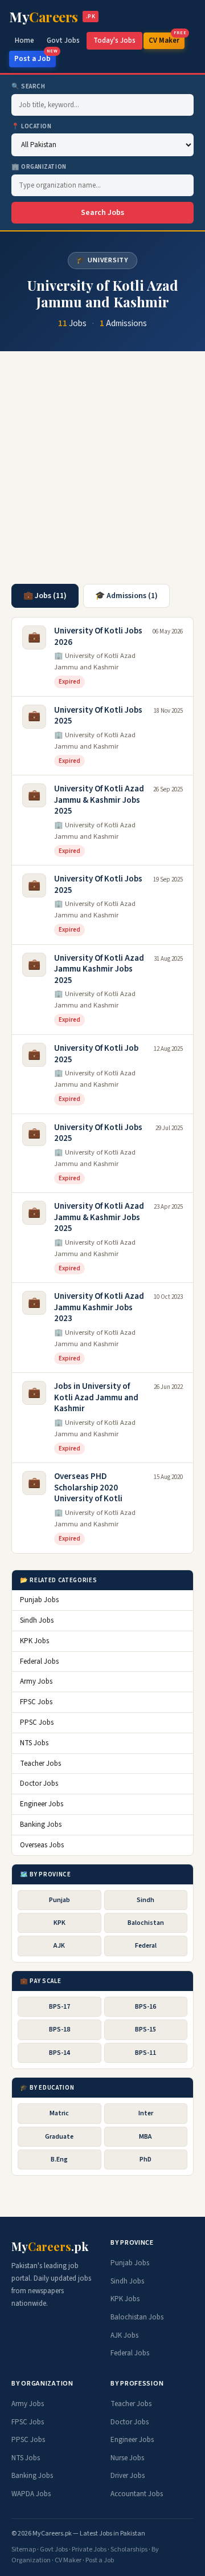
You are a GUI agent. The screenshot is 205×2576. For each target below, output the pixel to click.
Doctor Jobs (39, 1783)
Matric (59, 2113)
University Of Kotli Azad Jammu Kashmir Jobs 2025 (99, 969)
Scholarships (129, 2549)
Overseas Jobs (42, 1845)
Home (24, 40)
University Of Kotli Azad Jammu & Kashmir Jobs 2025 (99, 800)
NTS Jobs (34, 1743)
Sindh (145, 1900)
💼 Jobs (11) (45, 596)
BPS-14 (60, 2053)
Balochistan (146, 1923)
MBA (145, 2137)
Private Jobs (89, 2549)
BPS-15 (145, 2029)
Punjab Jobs (39, 1600)
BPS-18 (60, 2029)
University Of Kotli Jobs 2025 (98, 716)
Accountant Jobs (137, 2494)
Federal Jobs (39, 1661)
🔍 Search (28, 86)
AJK (59, 1946)
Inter (146, 2113)
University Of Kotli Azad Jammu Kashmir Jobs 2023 (99, 1307)
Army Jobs (36, 1681)
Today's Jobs (114, 40)
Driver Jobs (128, 2476)
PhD (145, 2159)
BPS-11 (145, 2053)
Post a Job (35, 57)
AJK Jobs (124, 2335)
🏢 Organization (39, 167)
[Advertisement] (102, 473)
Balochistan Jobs (137, 2317)
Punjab (60, 1900)
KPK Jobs (34, 1641)
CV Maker (167, 39)
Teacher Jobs (40, 1764)
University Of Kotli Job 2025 (96, 1054)
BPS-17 (60, 2007)
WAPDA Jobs (31, 2494)
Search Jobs (102, 213)
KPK (60, 1923)
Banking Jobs (41, 1825)
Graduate (59, 2137)
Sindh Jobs (37, 1620)
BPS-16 (145, 2007)
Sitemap (24, 2549)
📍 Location (32, 126)
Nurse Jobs (127, 2458)
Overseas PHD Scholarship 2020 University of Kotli (88, 1488)
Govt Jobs (63, 40)
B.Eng (59, 2159)
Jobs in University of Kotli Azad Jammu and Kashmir (96, 1397)
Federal (146, 1946)
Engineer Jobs (42, 1804)
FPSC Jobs (36, 1702)
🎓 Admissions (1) (126, 596)
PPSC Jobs (37, 1722)
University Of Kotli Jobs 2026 (98, 637)
